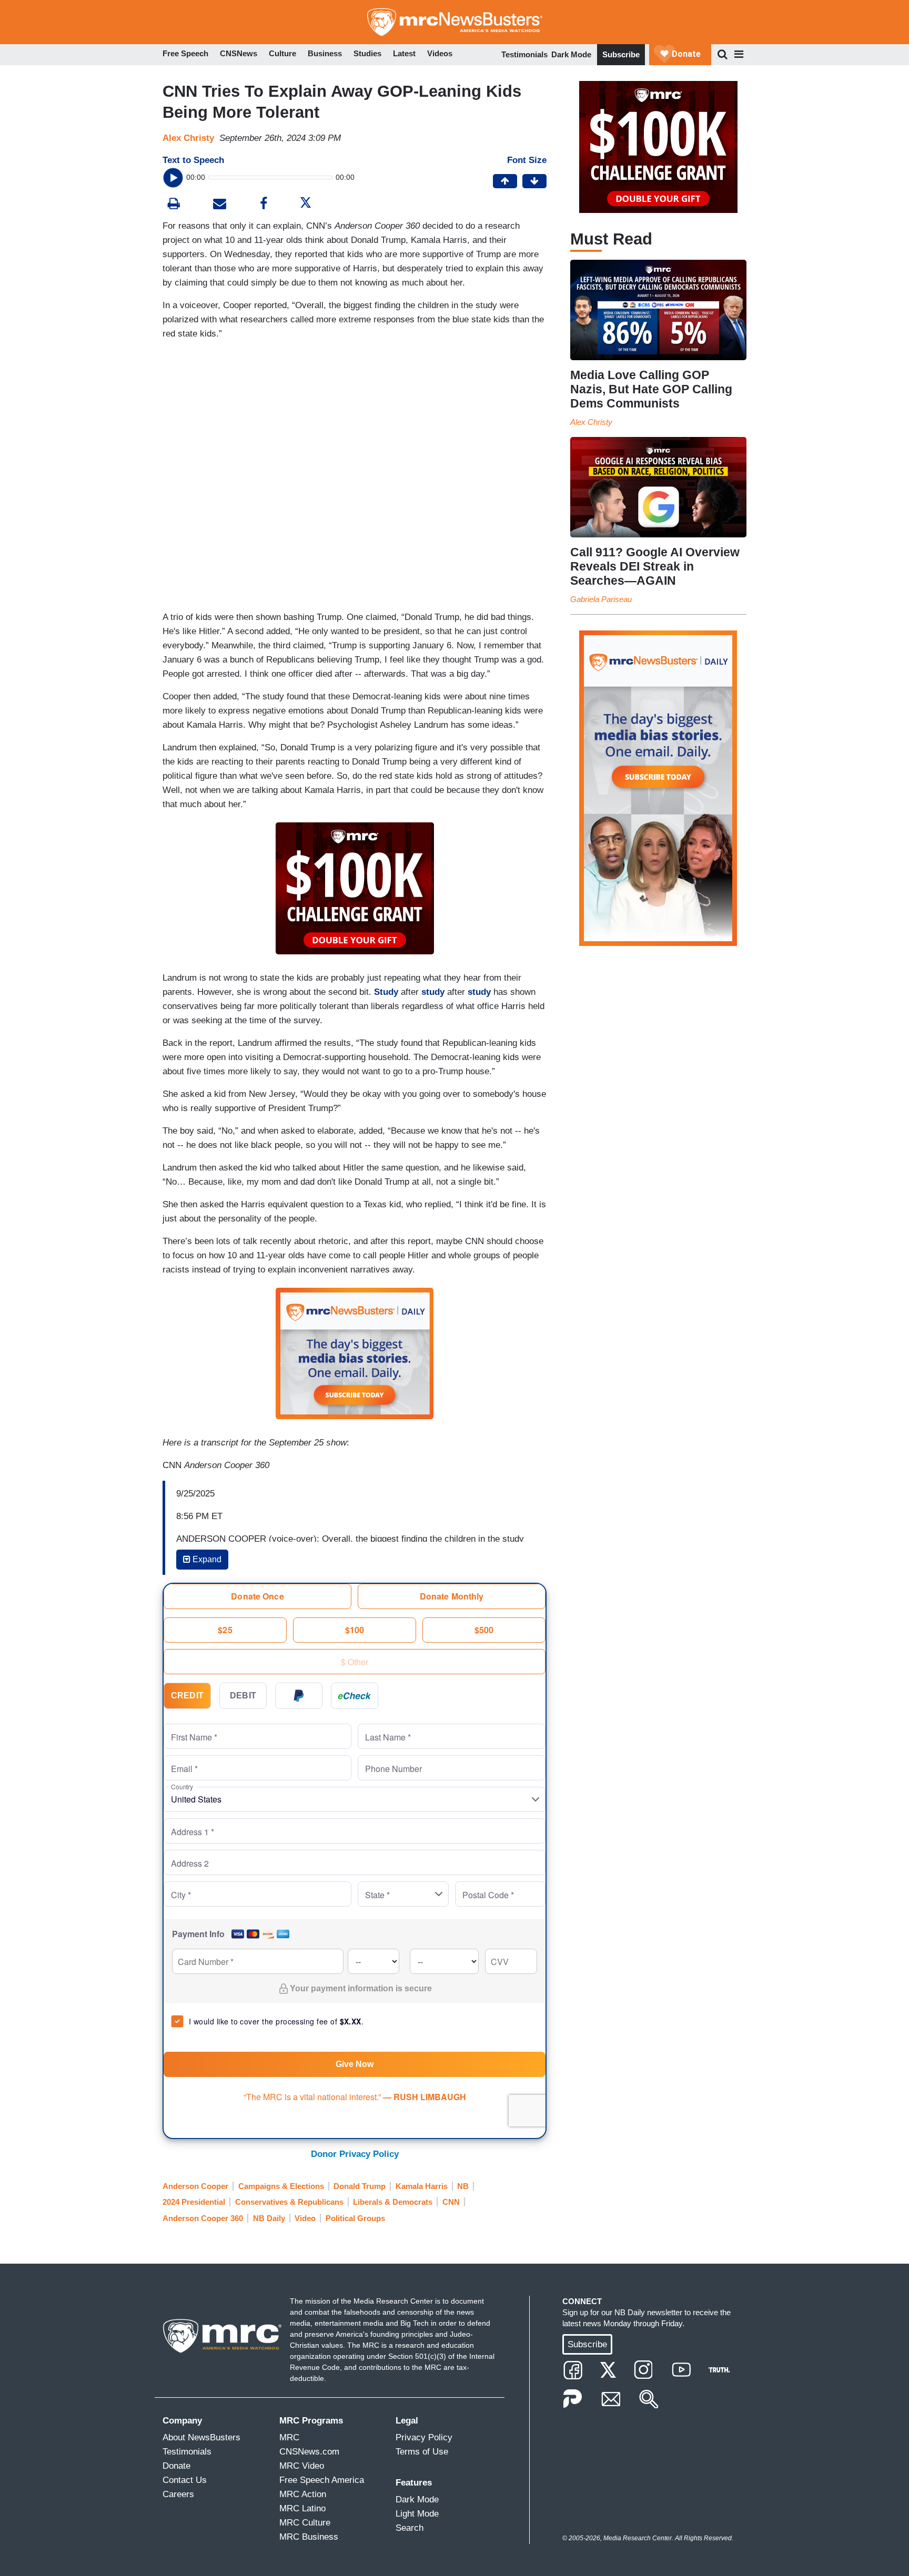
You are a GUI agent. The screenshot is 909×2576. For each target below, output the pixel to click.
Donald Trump (360, 2186)
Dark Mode (571, 54)
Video (305, 2218)
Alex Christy (188, 138)
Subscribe (621, 54)
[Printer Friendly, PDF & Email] (220, 205)
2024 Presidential (194, 2202)
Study (386, 992)
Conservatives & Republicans (289, 2202)
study (433, 992)
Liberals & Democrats (393, 2202)
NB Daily (269, 2218)
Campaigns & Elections (281, 2186)
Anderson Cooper (195, 2186)
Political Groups (355, 2218)
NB (463, 2186)
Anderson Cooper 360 (203, 2218)
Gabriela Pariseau (601, 599)
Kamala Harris (422, 2186)
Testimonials (524, 54)
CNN (451, 2202)
